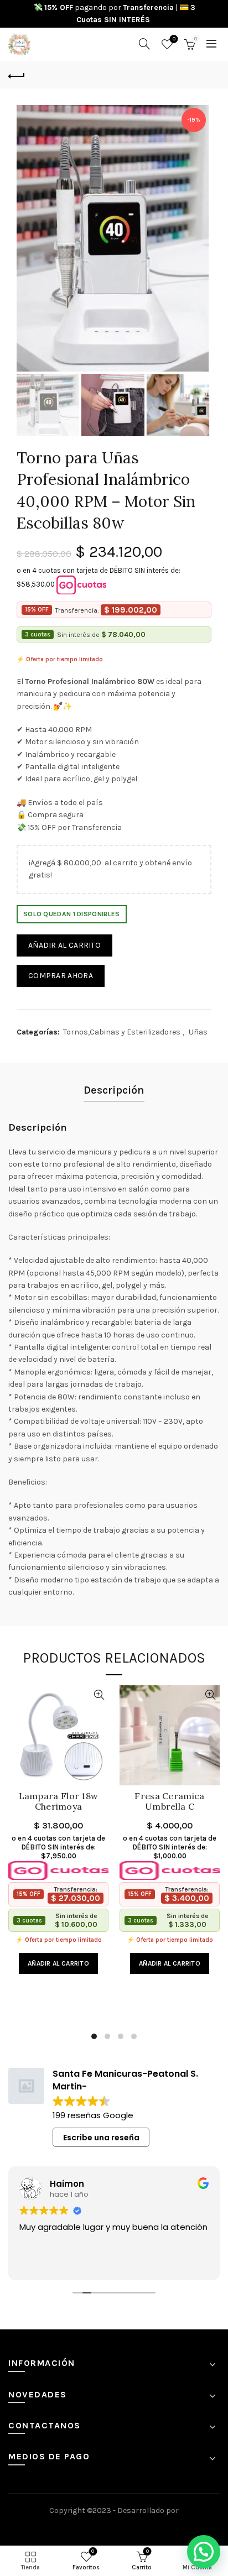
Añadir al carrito (64, 945)
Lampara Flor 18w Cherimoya (59, 1801)
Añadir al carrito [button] (58, 1963)
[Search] (144, 44)
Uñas (198, 1032)
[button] (204, 2552)
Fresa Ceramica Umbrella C (169, 1801)
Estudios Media (114, 2526)
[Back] (17, 75)
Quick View (99, 1695)
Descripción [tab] (114, 1090)
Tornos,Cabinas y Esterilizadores (122, 1032)
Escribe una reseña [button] (101, 2138)
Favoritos (174, 39)
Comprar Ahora (61, 976)
